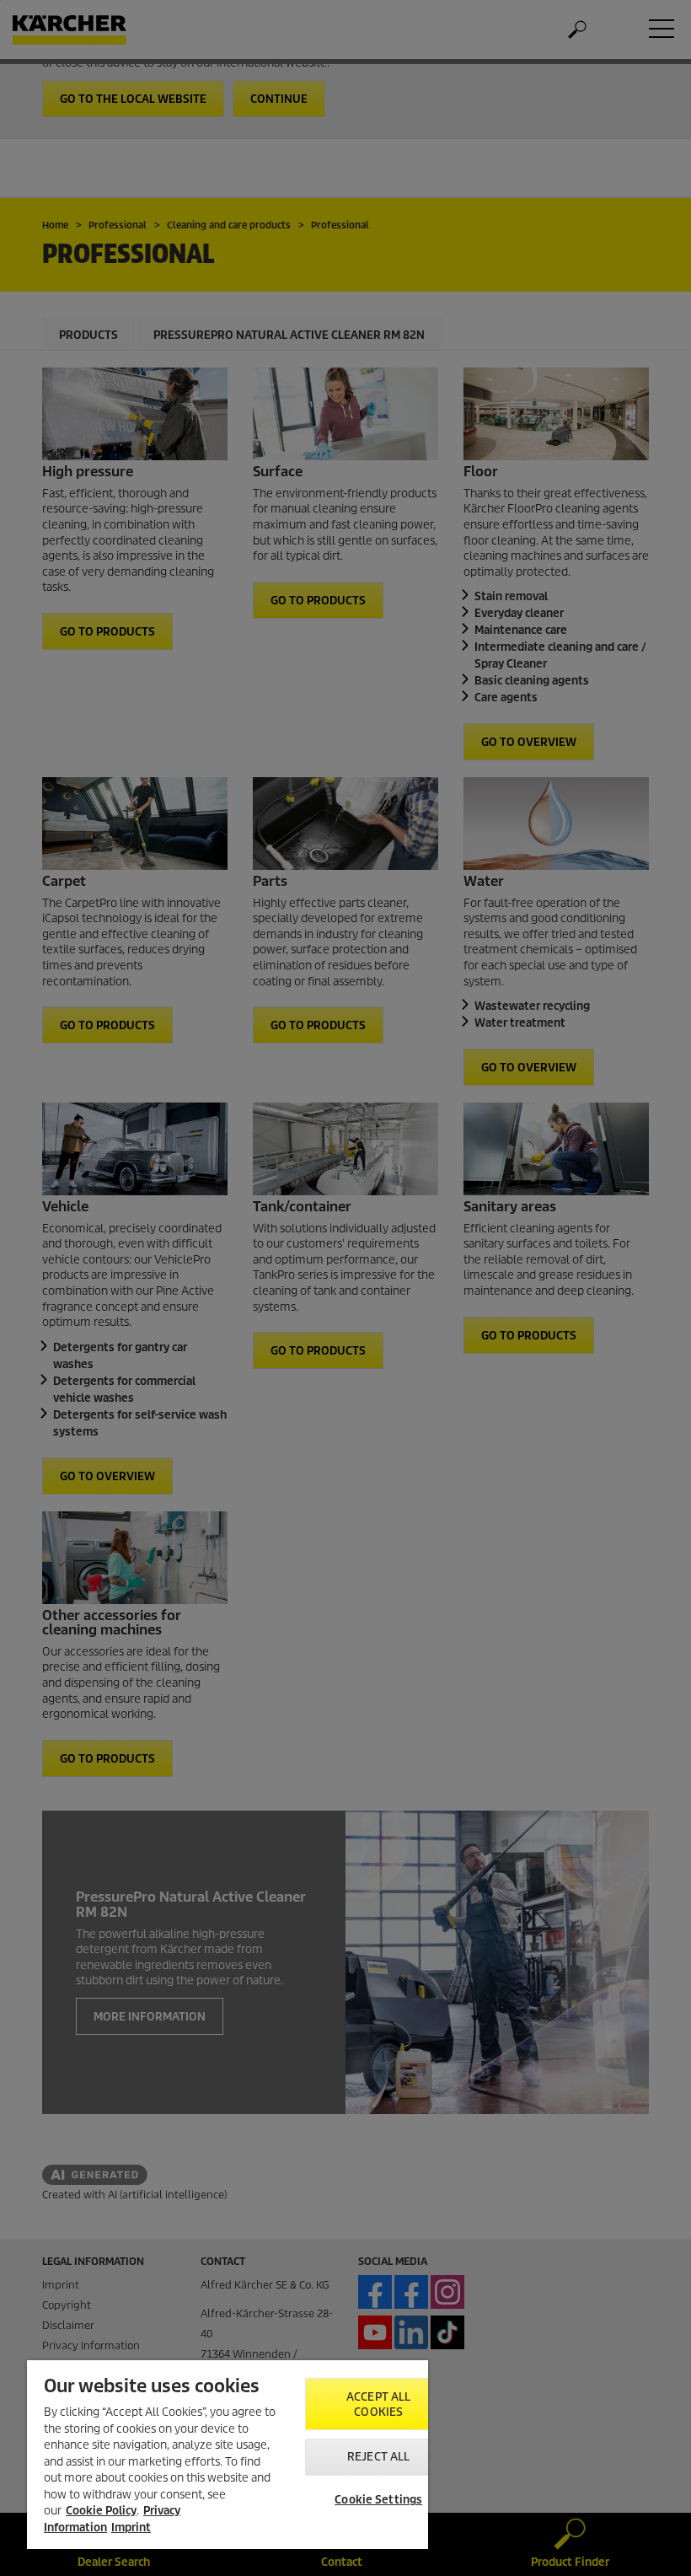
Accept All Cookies (378, 2404)
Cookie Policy (101, 2511)
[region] (228, 2455)
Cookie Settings (378, 2500)
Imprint (131, 2528)
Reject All (378, 2457)
